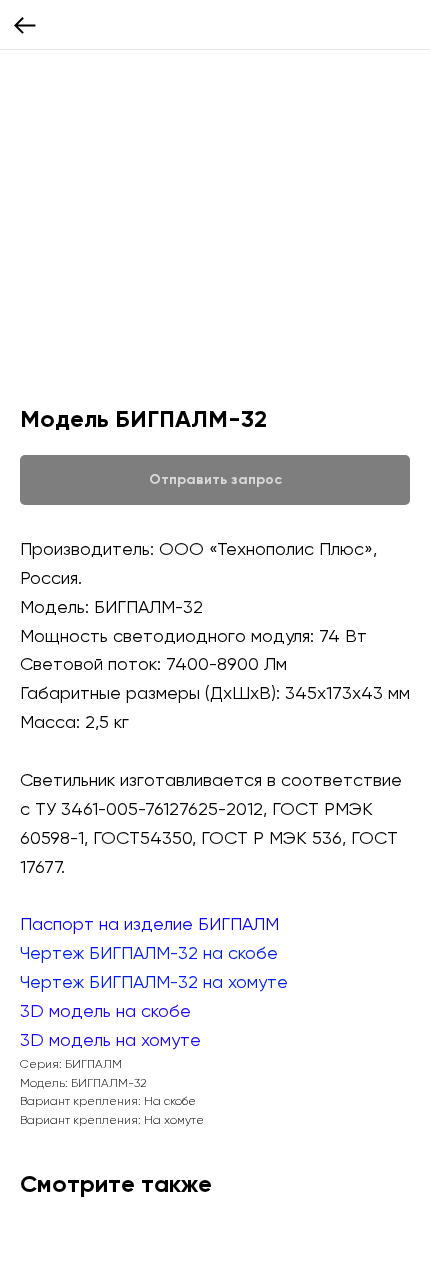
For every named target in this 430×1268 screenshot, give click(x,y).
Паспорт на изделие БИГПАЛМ (149, 923)
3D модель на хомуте (110, 1039)
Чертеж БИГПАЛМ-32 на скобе (149, 952)
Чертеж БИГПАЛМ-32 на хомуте (154, 981)
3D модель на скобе (105, 1010)
